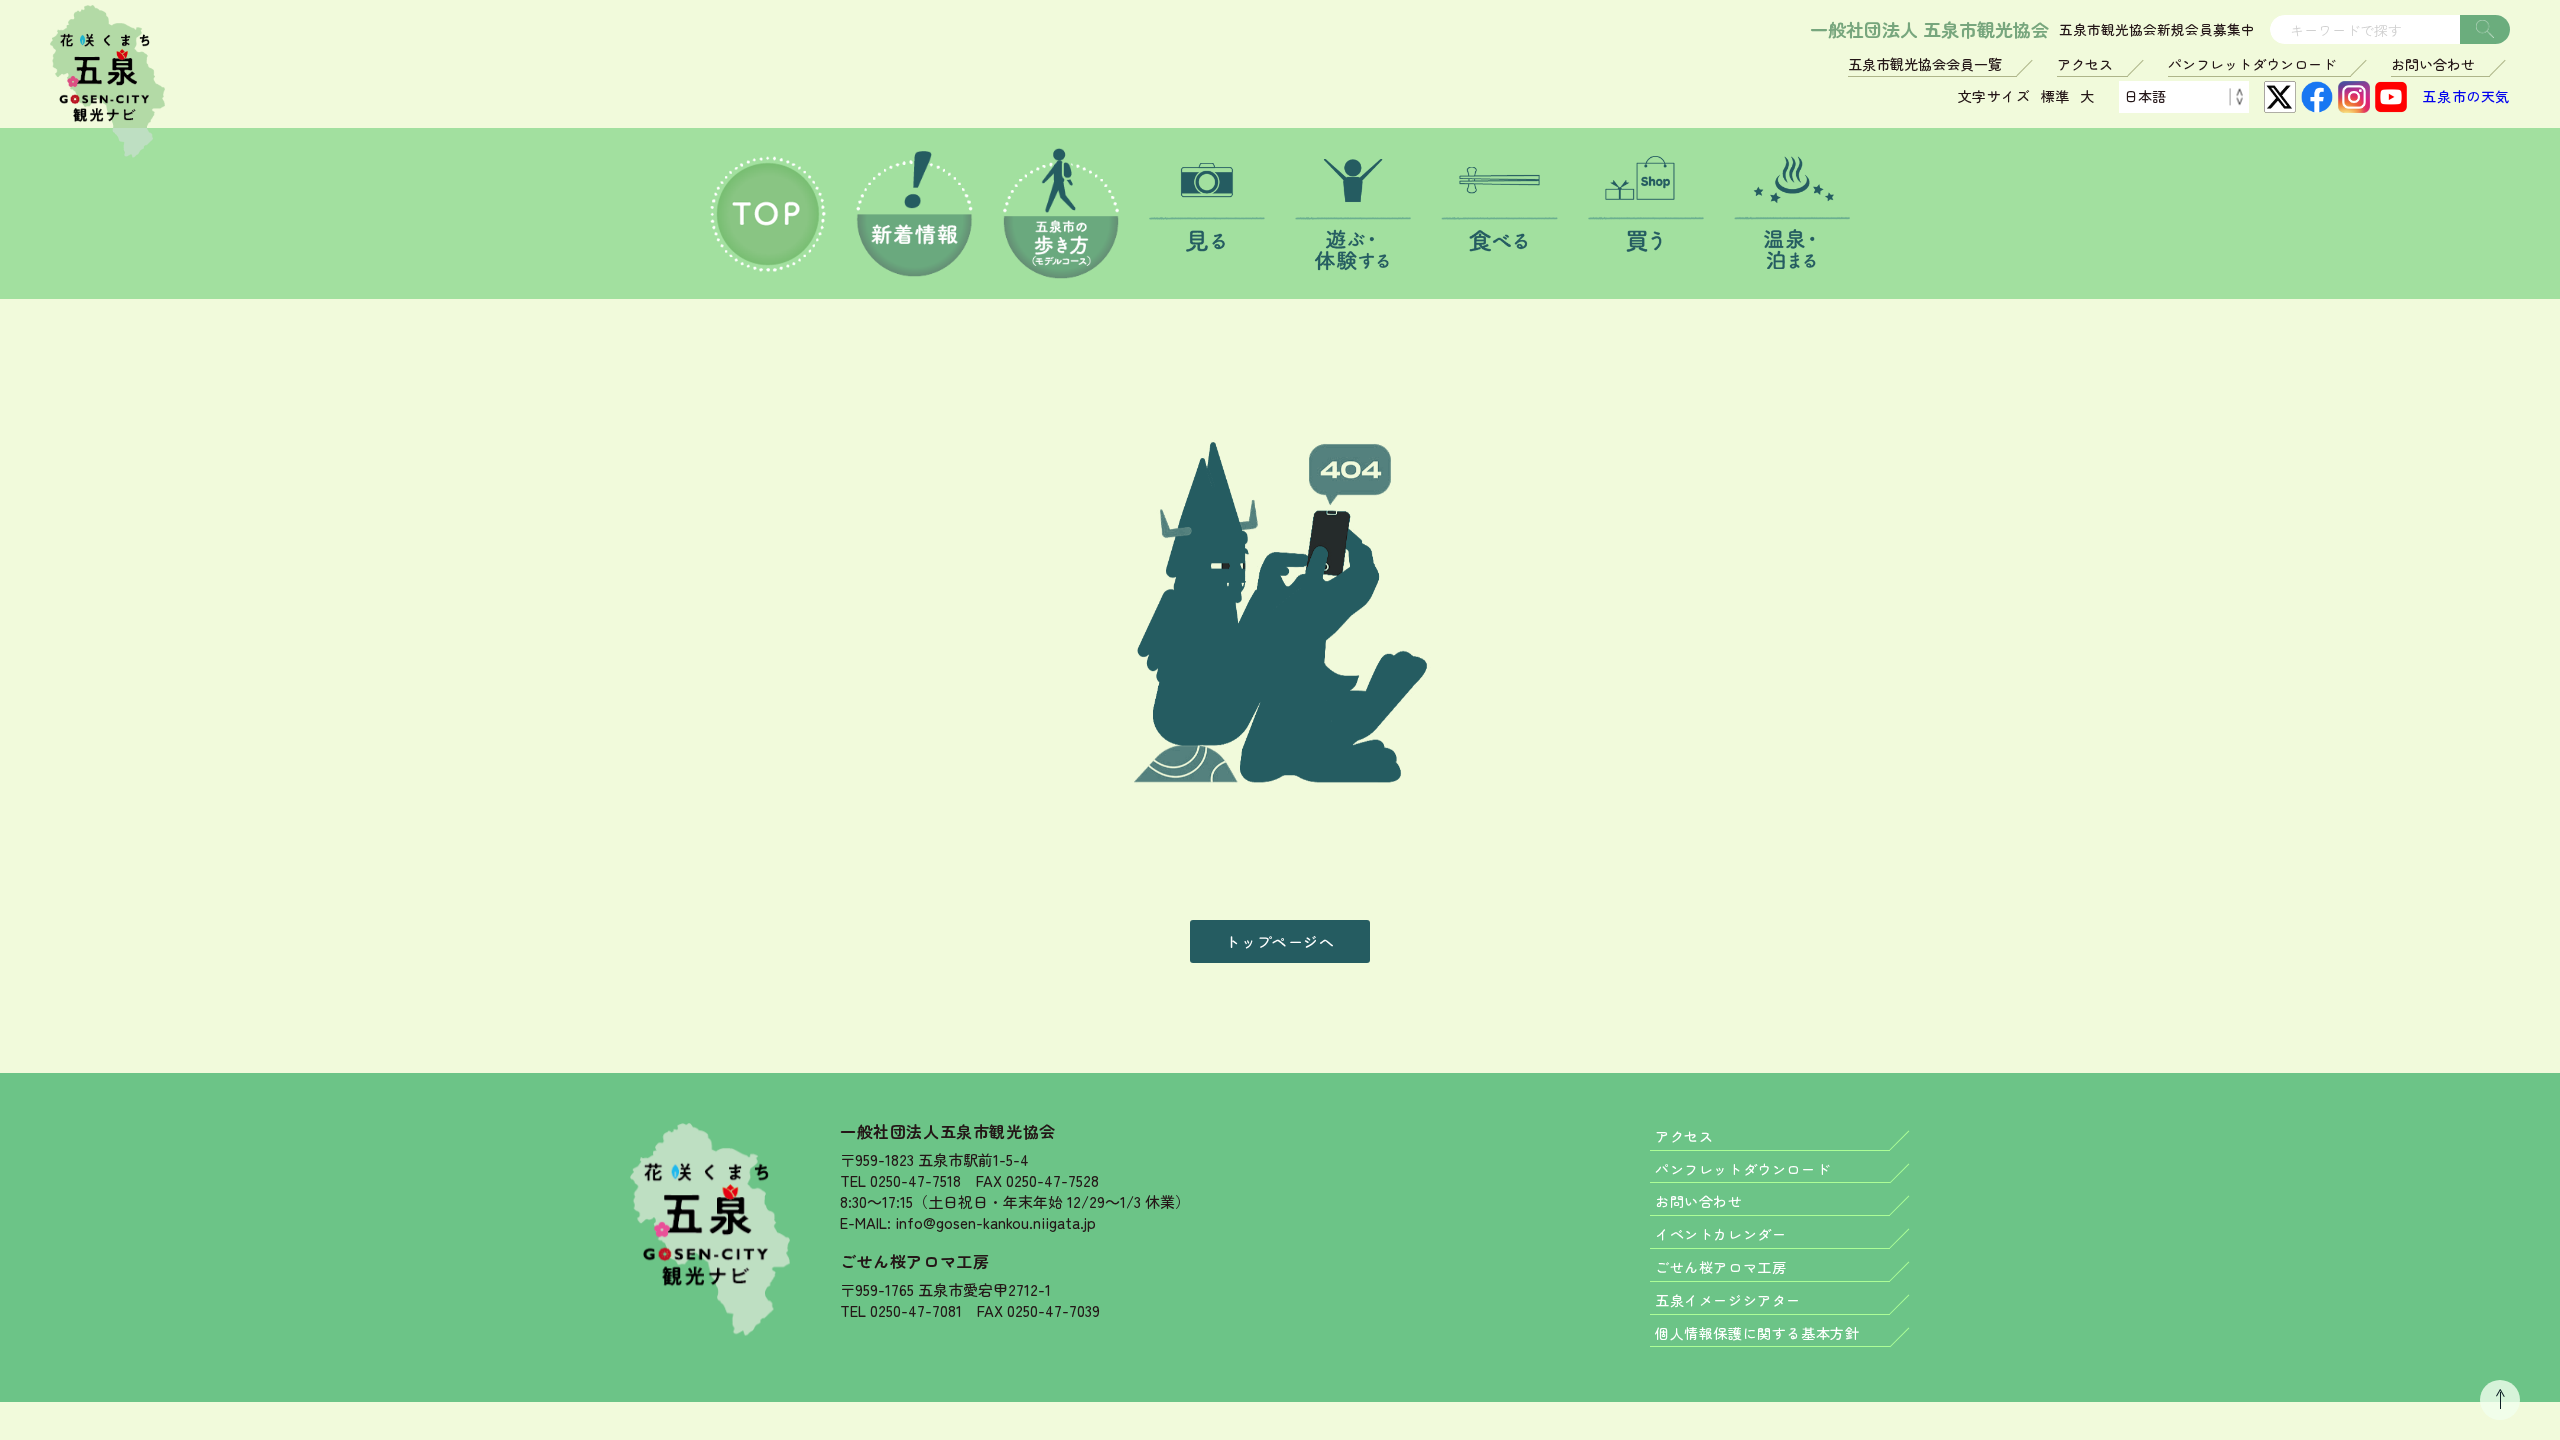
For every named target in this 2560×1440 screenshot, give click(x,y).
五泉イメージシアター (1728, 1300)
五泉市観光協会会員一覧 (1925, 64)
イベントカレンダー (1720, 1234)
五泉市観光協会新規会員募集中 (2157, 30)
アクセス (2085, 64)
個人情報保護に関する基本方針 (1757, 1333)
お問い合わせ (2433, 64)
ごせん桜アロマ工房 (914, 1261)
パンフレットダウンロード (2252, 64)
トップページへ (1279, 941)
